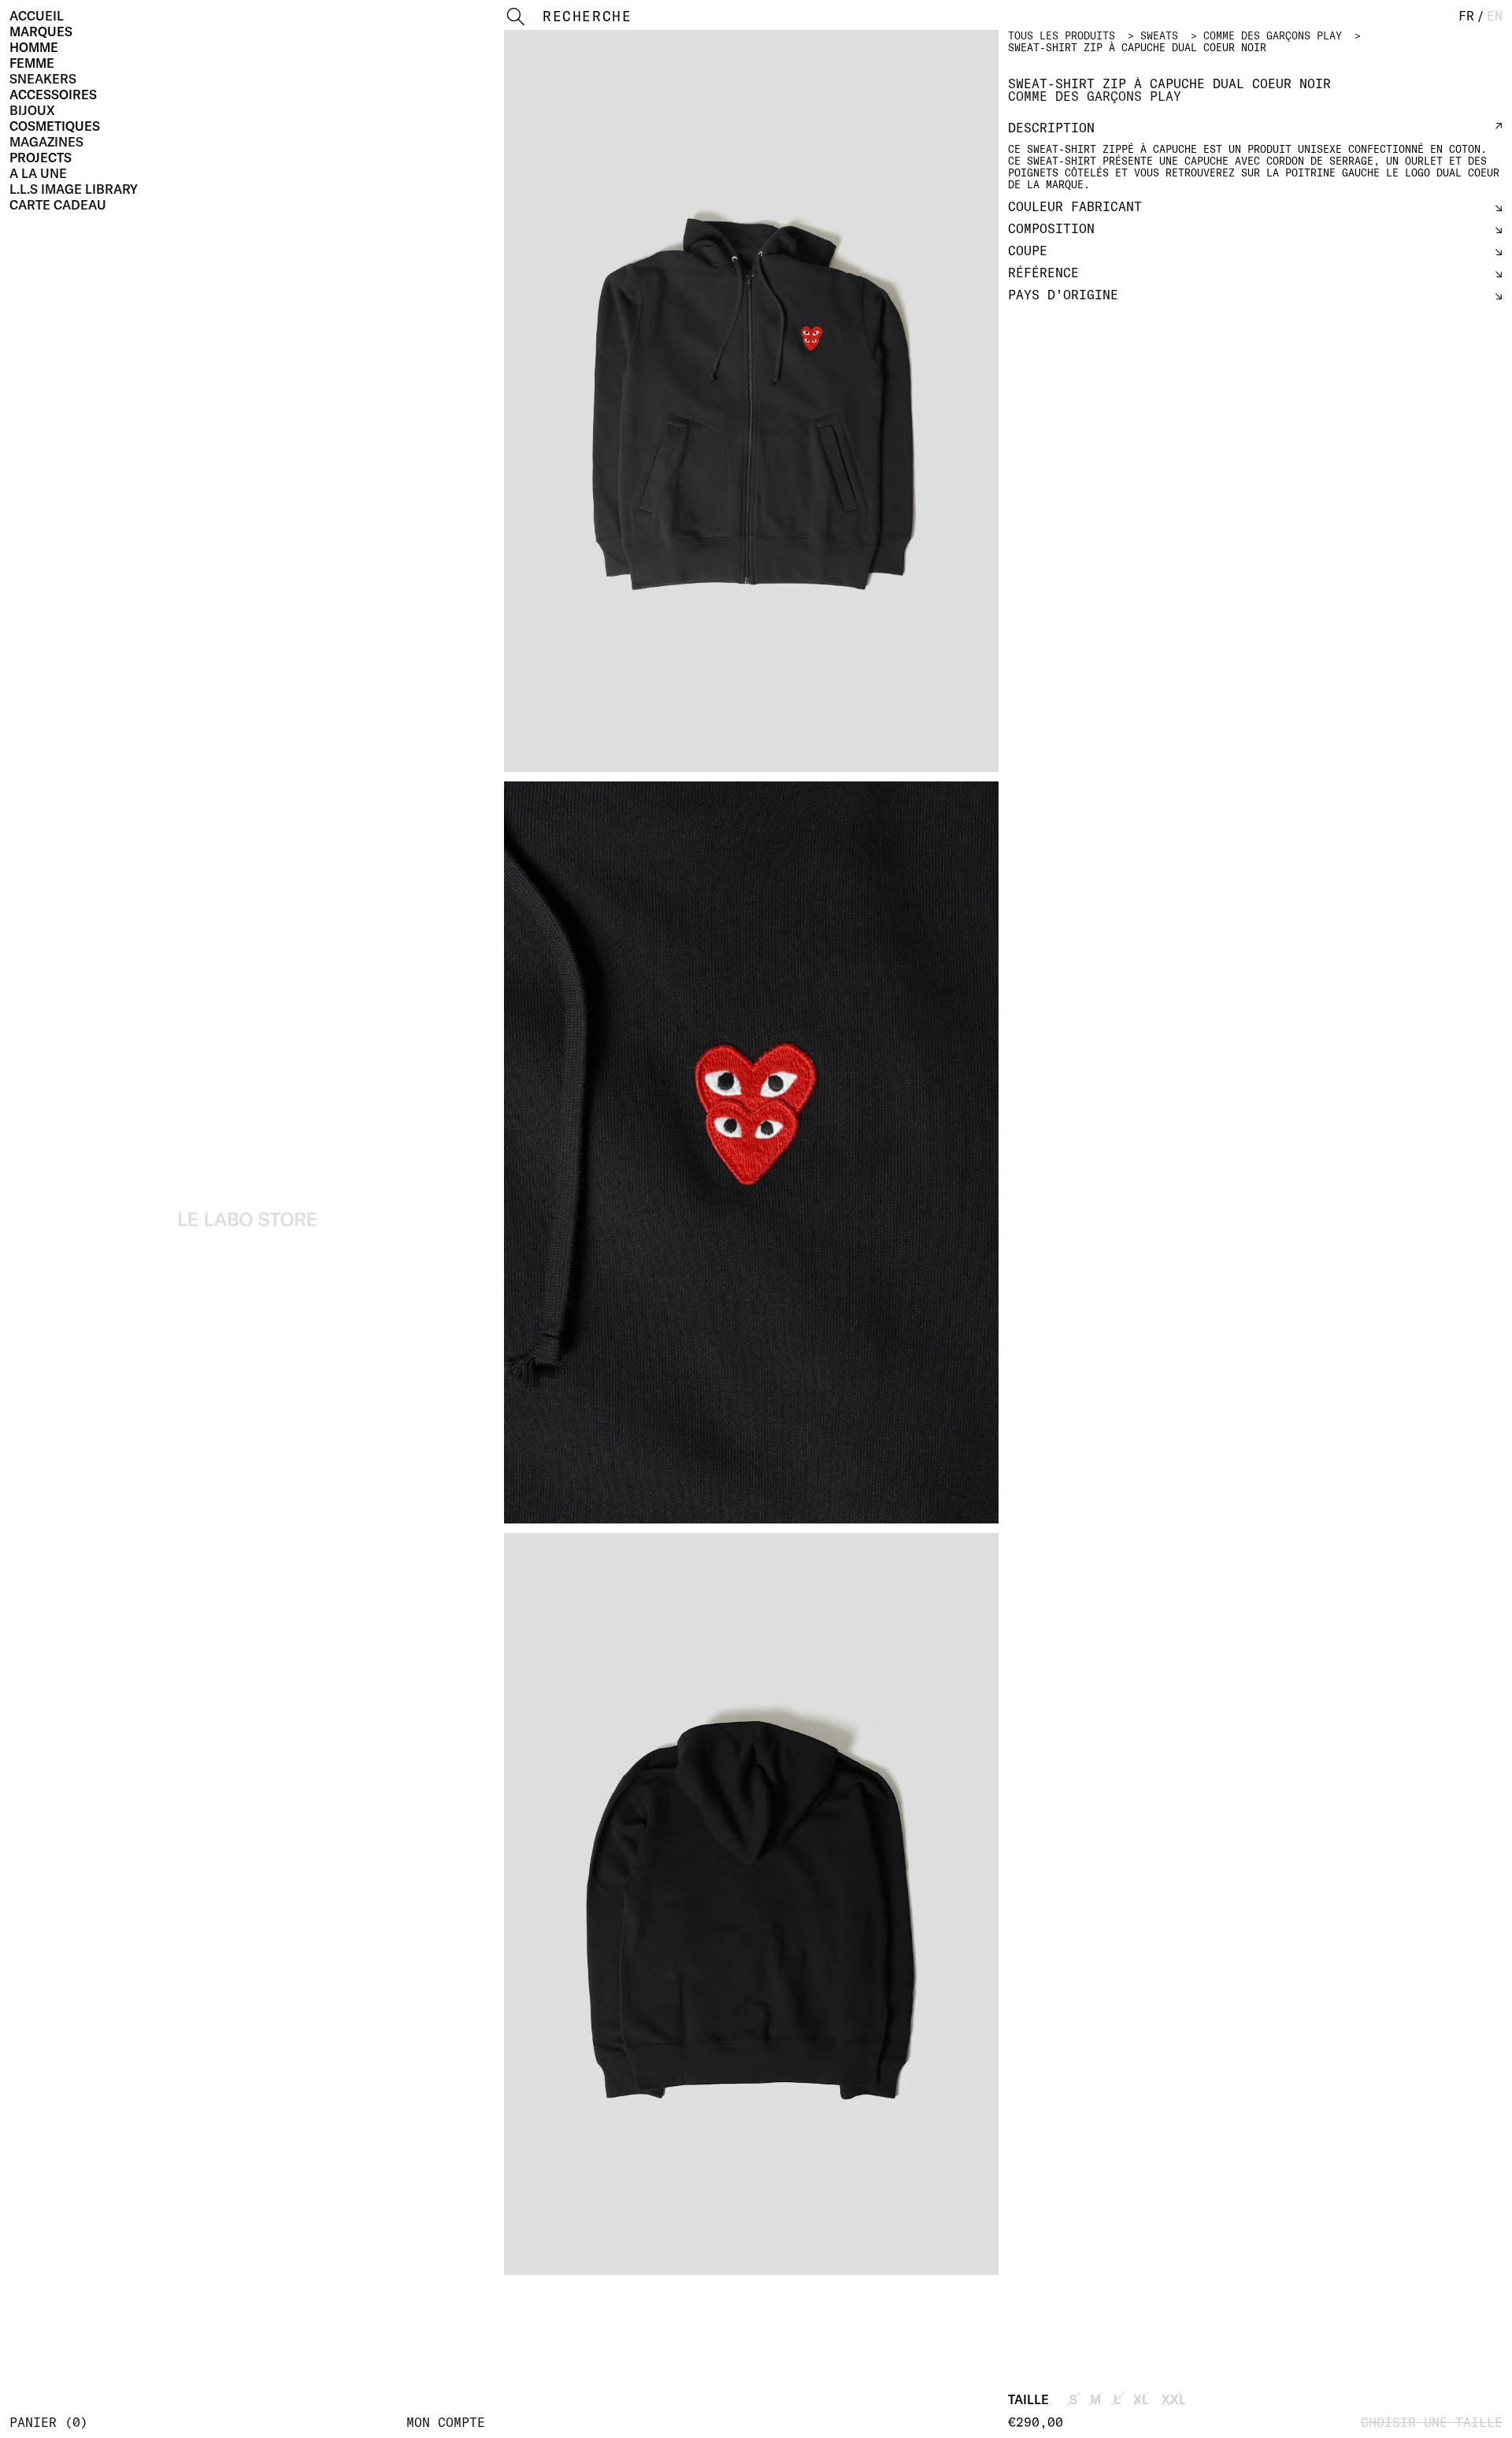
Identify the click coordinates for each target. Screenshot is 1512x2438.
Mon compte (446, 2422)
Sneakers (43, 79)
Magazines (46, 142)
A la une (38, 173)
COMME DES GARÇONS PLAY (1273, 35)
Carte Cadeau (58, 205)
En (1495, 16)
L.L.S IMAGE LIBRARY (74, 189)
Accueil (37, 16)
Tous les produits (1062, 35)
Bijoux (32, 110)
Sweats (1159, 35)
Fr (1466, 16)
